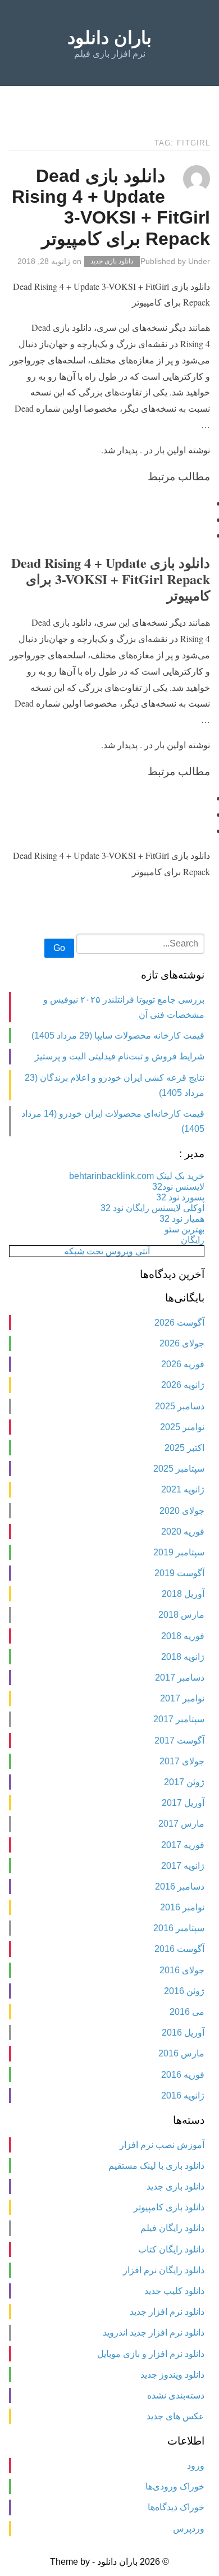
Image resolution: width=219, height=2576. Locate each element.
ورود (196, 2466)
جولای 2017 (182, 1761)
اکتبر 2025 (184, 1448)
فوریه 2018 (183, 1636)
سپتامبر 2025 (179, 1469)
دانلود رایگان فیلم (172, 2228)
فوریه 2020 (183, 1532)
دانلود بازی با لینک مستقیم (156, 2166)
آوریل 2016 (183, 2033)
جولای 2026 (182, 1343)
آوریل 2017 (183, 1803)
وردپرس (189, 2529)
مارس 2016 (181, 2053)
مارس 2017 (181, 1824)
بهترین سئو (184, 1229)
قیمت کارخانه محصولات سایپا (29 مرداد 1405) (118, 1036)
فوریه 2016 (183, 2075)
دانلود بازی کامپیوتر (169, 2207)
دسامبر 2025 (180, 1406)
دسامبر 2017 (180, 1678)
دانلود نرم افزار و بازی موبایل (151, 2354)
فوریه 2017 (183, 1845)
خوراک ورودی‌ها (175, 2486)
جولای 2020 (182, 1511)
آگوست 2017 (179, 1740)
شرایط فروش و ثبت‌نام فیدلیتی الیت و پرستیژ (120, 1056)
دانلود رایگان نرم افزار (164, 2270)
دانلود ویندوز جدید (172, 2375)
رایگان (193, 1240)
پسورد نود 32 (180, 1197)
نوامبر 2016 (182, 1907)
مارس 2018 (181, 1615)
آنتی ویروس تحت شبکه (107, 1251)
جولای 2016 (182, 1970)
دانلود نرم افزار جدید (167, 2312)
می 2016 (187, 2012)
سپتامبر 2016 (179, 1928)
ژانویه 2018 (183, 1657)
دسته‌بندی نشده (176, 2395)
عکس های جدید (175, 2416)
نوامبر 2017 (182, 1698)
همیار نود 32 (182, 1219)
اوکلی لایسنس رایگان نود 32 (152, 1208)
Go (59, 948)
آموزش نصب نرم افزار (162, 2145)
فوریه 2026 (183, 1364)
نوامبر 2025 (182, 1427)
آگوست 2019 (179, 1573)
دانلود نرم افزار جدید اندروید (154, 2332)
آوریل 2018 (183, 1594)
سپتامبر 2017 (179, 1719)
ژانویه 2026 (183, 1385)
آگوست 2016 (179, 1949)
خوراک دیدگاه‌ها (176, 2507)
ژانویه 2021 (183, 1489)
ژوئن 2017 (184, 1782)
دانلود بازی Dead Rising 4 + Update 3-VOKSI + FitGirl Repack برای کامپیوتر (111, 207)
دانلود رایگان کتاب (171, 2249)
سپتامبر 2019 (179, 1552)
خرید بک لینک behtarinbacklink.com (137, 1176)
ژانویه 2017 (183, 1866)
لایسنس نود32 (178, 1187)
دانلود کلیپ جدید (174, 2291)
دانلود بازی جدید (112, 262)
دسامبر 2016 (180, 1887)
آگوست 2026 (179, 1323)
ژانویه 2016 (183, 2095)
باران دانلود (109, 38)
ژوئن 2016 (184, 1991)
